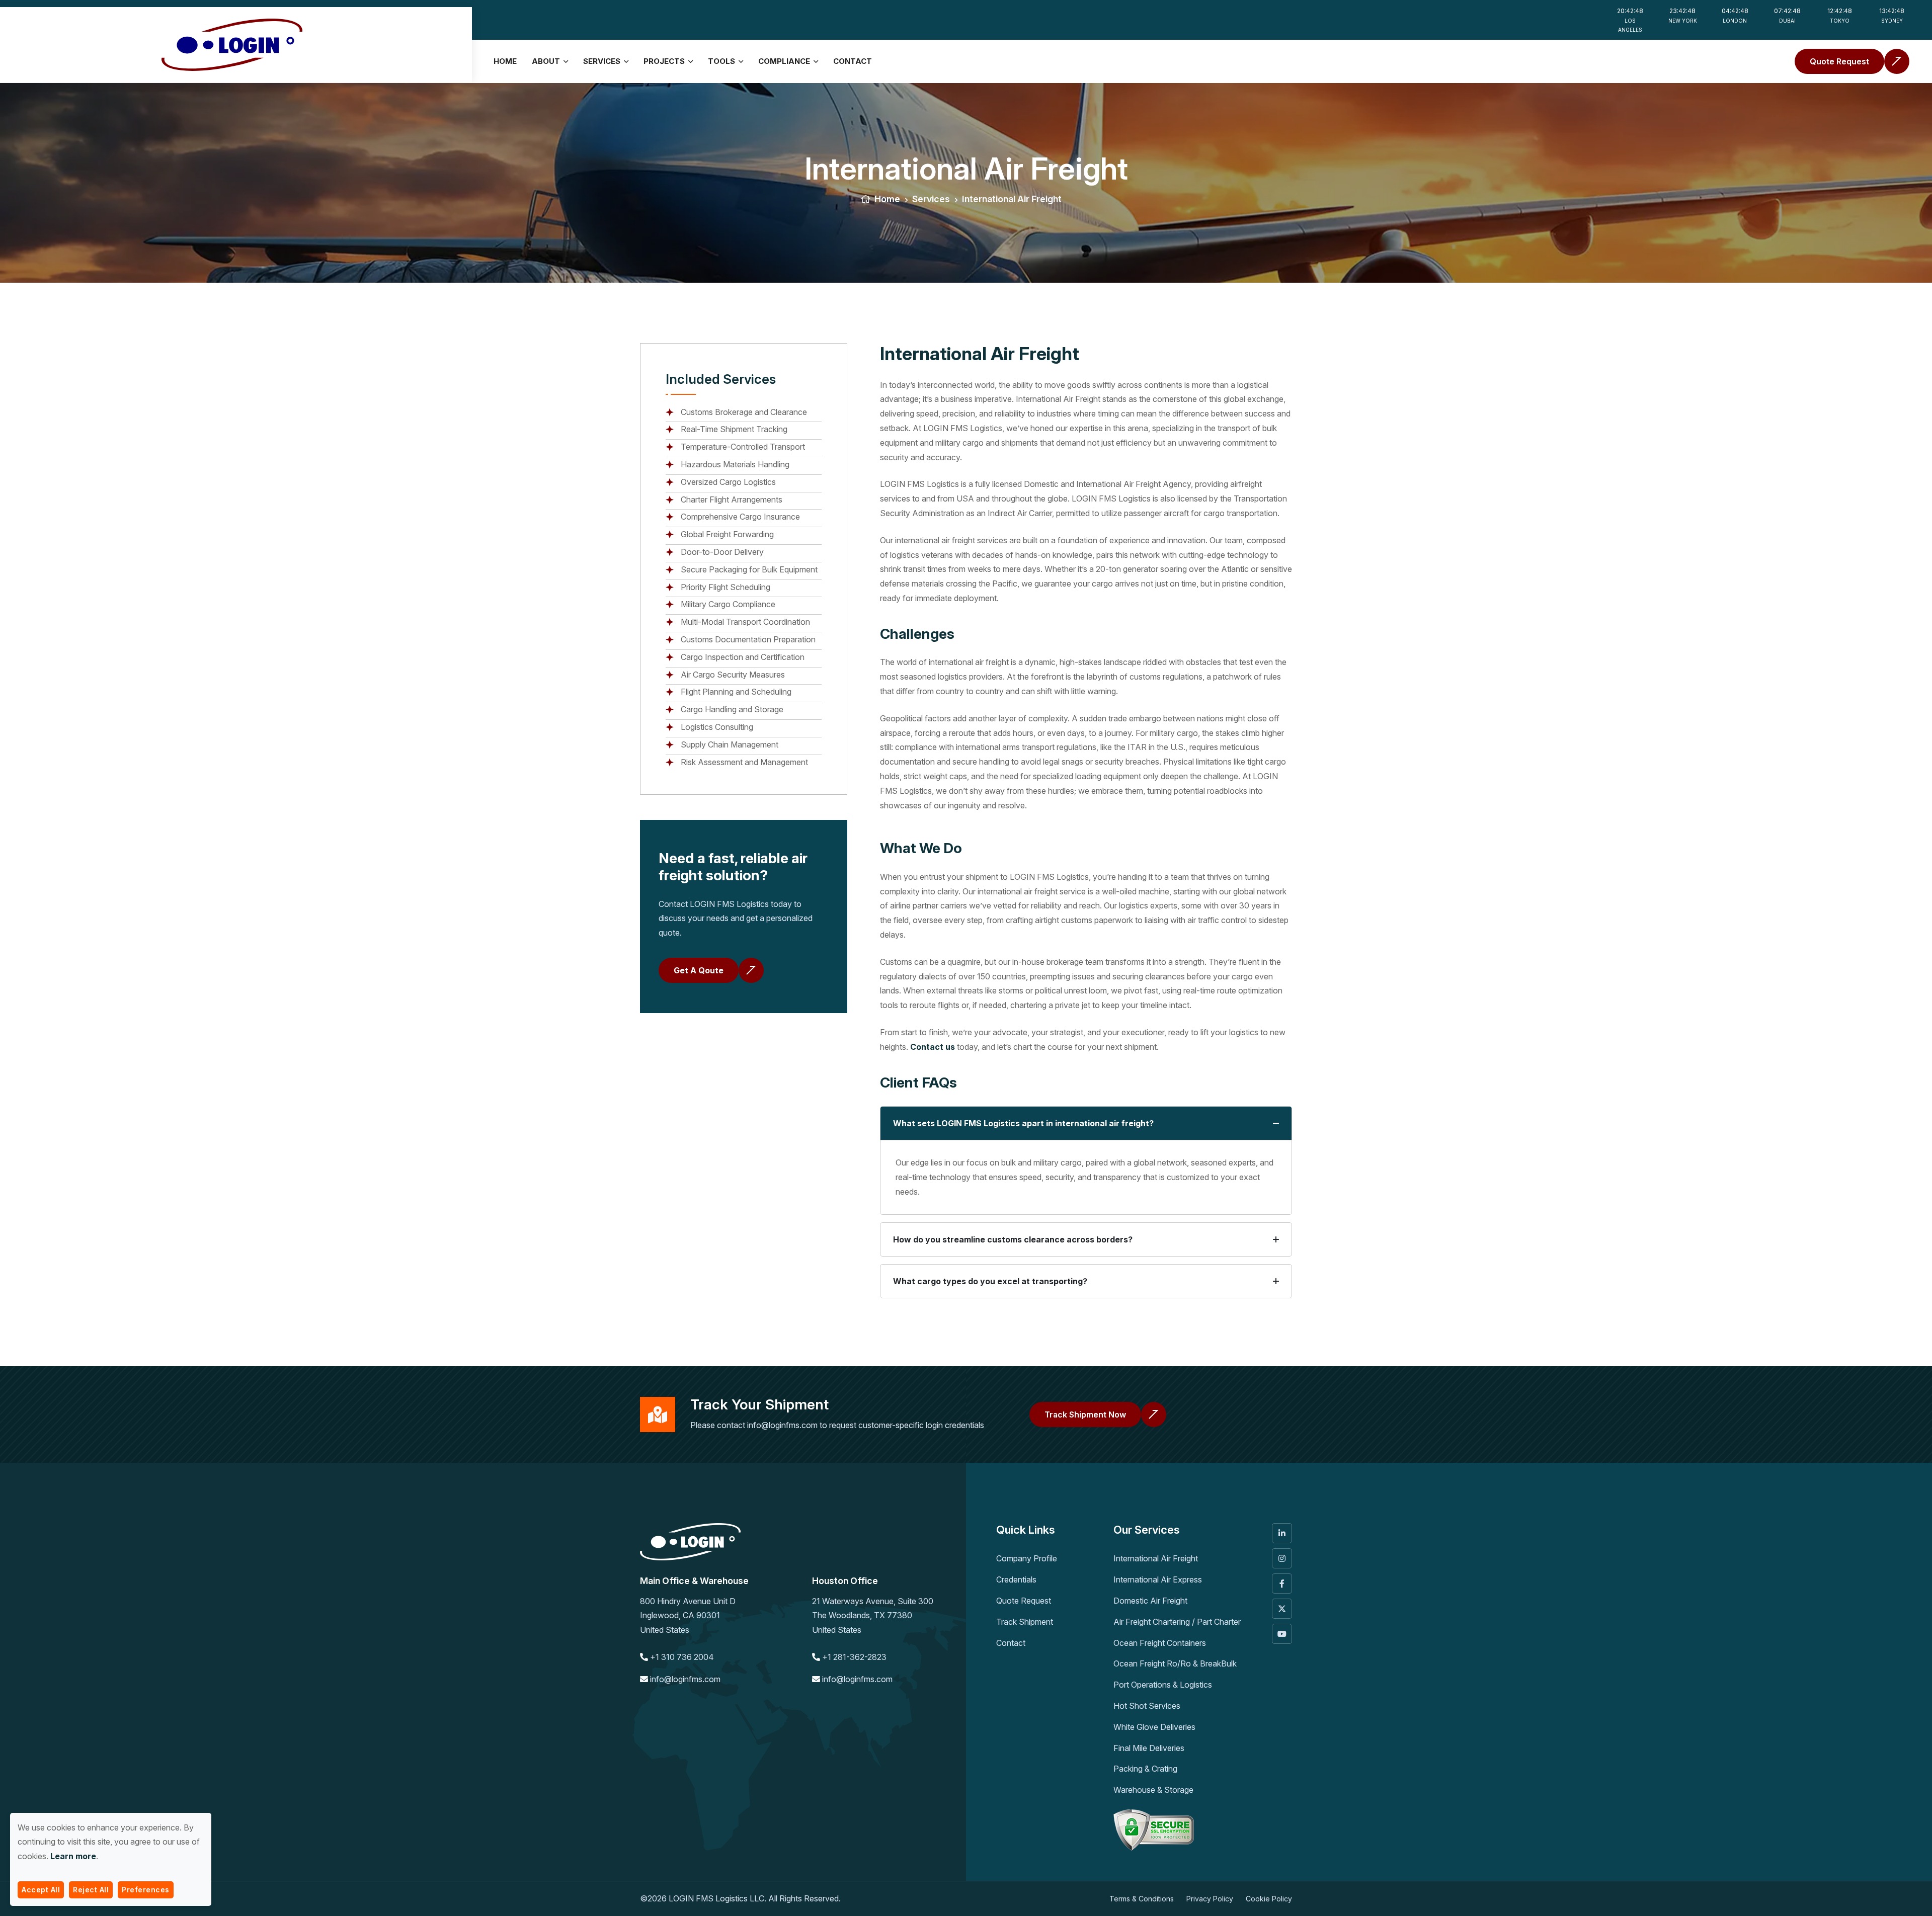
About (546, 61)
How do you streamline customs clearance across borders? (1013, 1239)
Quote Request (1024, 1601)
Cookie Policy (1269, 1899)
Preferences (146, 1890)
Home (505, 61)
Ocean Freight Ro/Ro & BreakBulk (1175, 1663)
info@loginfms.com (782, 1425)
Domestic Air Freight (1150, 1601)
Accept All (41, 1890)
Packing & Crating (1145, 1769)
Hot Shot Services (1147, 1706)
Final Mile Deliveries (1149, 1748)
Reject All (91, 1890)
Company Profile (1027, 1558)
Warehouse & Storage (1153, 1790)
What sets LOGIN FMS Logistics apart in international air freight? (1023, 1123)
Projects (664, 61)
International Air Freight (1156, 1558)
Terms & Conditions (1142, 1899)
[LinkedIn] (1282, 1533)
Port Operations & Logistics (1163, 1685)
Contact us (933, 1047)
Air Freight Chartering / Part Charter (1177, 1622)
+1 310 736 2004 (682, 1657)
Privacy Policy (1210, 1899)
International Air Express (1158, 1579)
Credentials (1016, 1579)
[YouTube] (1282, 1634)
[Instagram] (1282, 1558)
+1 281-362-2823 (854, 1657)
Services (602, 61)
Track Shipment (1025, 1622)
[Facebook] (1282, 1584)
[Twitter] (1282, 1609)
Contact (853, 61)
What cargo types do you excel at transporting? (990, 1281)
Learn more (73, 1856)
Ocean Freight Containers (1160, 1643)
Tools (721, 61)
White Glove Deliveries (1154, 1727)
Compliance (784, 61)
